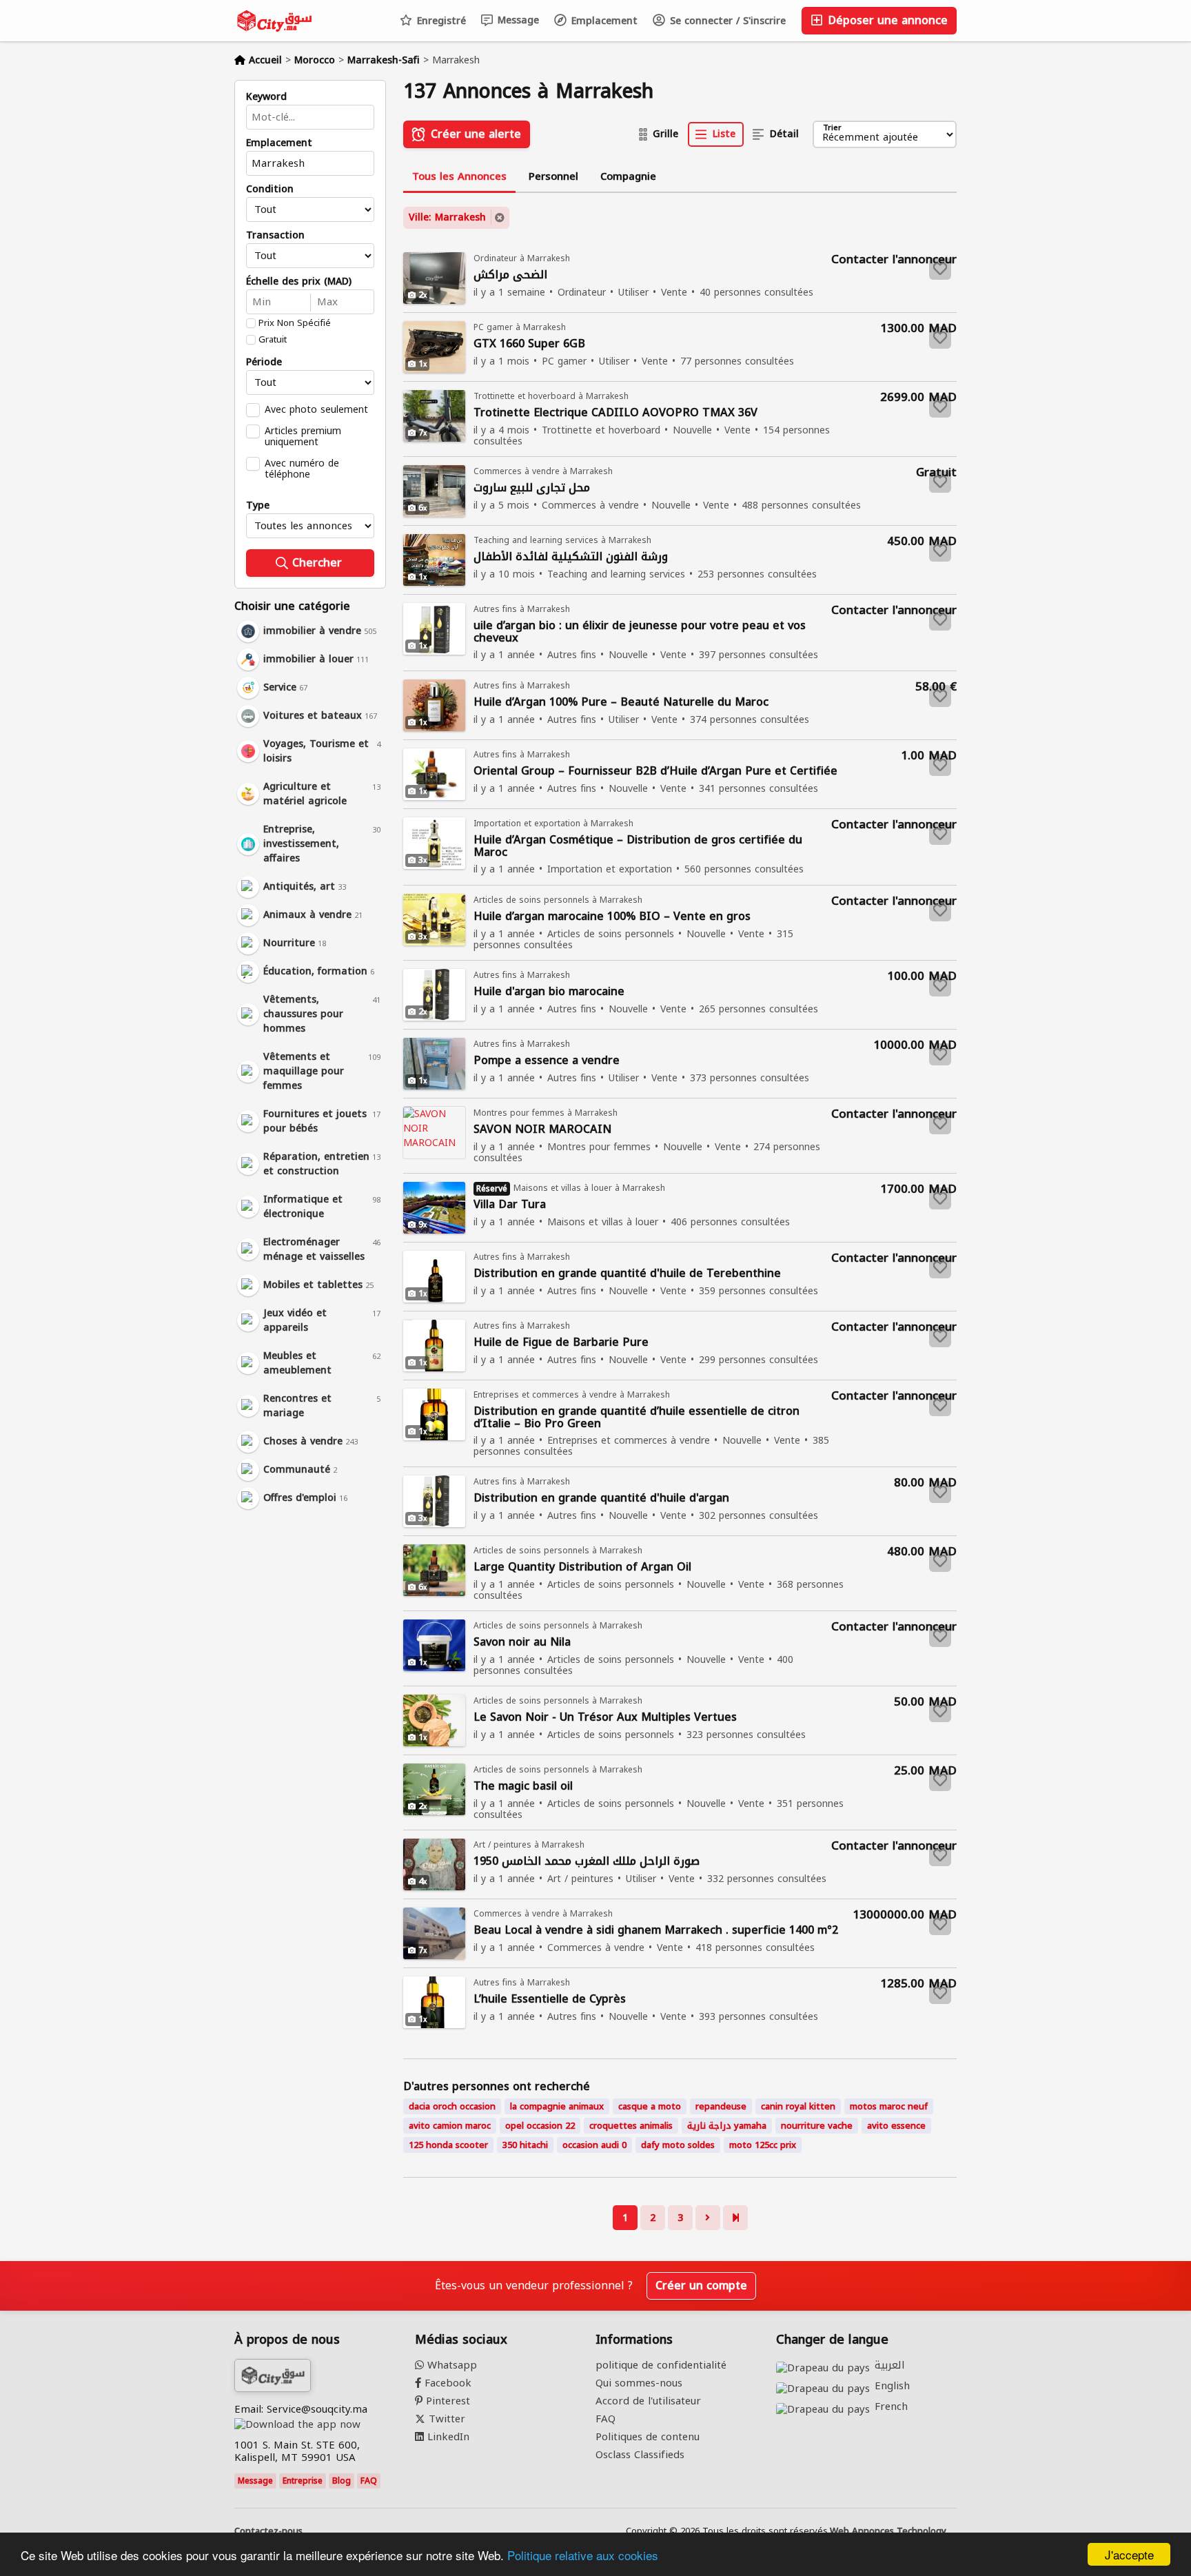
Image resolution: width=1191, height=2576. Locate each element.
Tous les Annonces (459, 176)
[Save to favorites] (940, 269)
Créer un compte (701, 2286)
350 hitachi (525, 2145)
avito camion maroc (450, 2126)
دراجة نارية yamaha (727, 2126)
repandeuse (721, 2106)
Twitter (445, 2419)
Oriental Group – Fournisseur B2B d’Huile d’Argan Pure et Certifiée (655, 771)
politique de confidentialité (661, 2365)
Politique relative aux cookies (583, 2555)
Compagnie (628, 176)
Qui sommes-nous (639, 2383)
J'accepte (1129, 2554)
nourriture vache (817, 2126)
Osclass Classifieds (640, 2455)
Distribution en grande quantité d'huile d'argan (601, 1499)
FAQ (369, 2481)
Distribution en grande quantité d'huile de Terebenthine (627, 1274)
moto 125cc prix (763, 2145)
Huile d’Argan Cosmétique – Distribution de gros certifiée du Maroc (638, 846)
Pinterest (446, 2401)
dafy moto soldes (678, 2145)
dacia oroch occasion (452, 2106)
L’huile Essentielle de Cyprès (550, 2000)
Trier (832, 129)
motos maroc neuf (889, 2106)
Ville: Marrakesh (447, 217)
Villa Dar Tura (510, 1205)
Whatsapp (450, 2365)
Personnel (553, 176)
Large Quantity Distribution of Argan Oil (582, 1567)
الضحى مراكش (510, 275)
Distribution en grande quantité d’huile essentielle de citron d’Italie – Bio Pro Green (637, 1418)
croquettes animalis (631, 2126)
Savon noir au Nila (522, 1643)
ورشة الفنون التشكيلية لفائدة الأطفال (571, 557)
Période (264, 362)
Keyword (266, 97)
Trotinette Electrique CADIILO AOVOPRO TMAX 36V (615, 413)
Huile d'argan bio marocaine (549, 992)
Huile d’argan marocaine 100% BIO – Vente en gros (612, 917)
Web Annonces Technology (888, 2531)
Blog (342, 2481)
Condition (270, 190)
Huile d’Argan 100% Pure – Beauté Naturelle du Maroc (621, 703)
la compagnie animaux (557, 2106)
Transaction (275, 236)
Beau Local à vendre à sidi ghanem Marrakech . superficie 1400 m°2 (656, 1931)
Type (258, 506)
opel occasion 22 (540, 2126)
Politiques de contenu (648, 2437)
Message (517, 20)
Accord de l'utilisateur (648, 2401)
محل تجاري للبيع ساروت (532, 488)
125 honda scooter (448, 2145)
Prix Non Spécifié (295, 323)
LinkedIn (447, 2437)
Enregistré (440, 21)
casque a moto (650, 2106)
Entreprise (303, 2481)
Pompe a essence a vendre (547, 1061)
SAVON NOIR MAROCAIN (542, 1130)
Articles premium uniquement (303, 436)
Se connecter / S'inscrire (726, 21)
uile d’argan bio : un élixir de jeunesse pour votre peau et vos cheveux (640, 632)
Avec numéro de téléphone (302, 469)
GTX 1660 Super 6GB (529, 344)
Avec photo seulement (316, 409)
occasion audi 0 (594, 2145)
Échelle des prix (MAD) (299, 282)
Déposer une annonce (886, 20)
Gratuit (273, 340)
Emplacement (603, 21)
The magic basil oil (523, 1787)
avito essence (896, 2126)
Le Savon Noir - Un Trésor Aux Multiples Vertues (605, 1718)
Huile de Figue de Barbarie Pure (561, 1343)
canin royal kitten (798, 2106)
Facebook (446, 2383)
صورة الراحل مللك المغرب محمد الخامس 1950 (587, 1862)
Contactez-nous (268, 2531)
